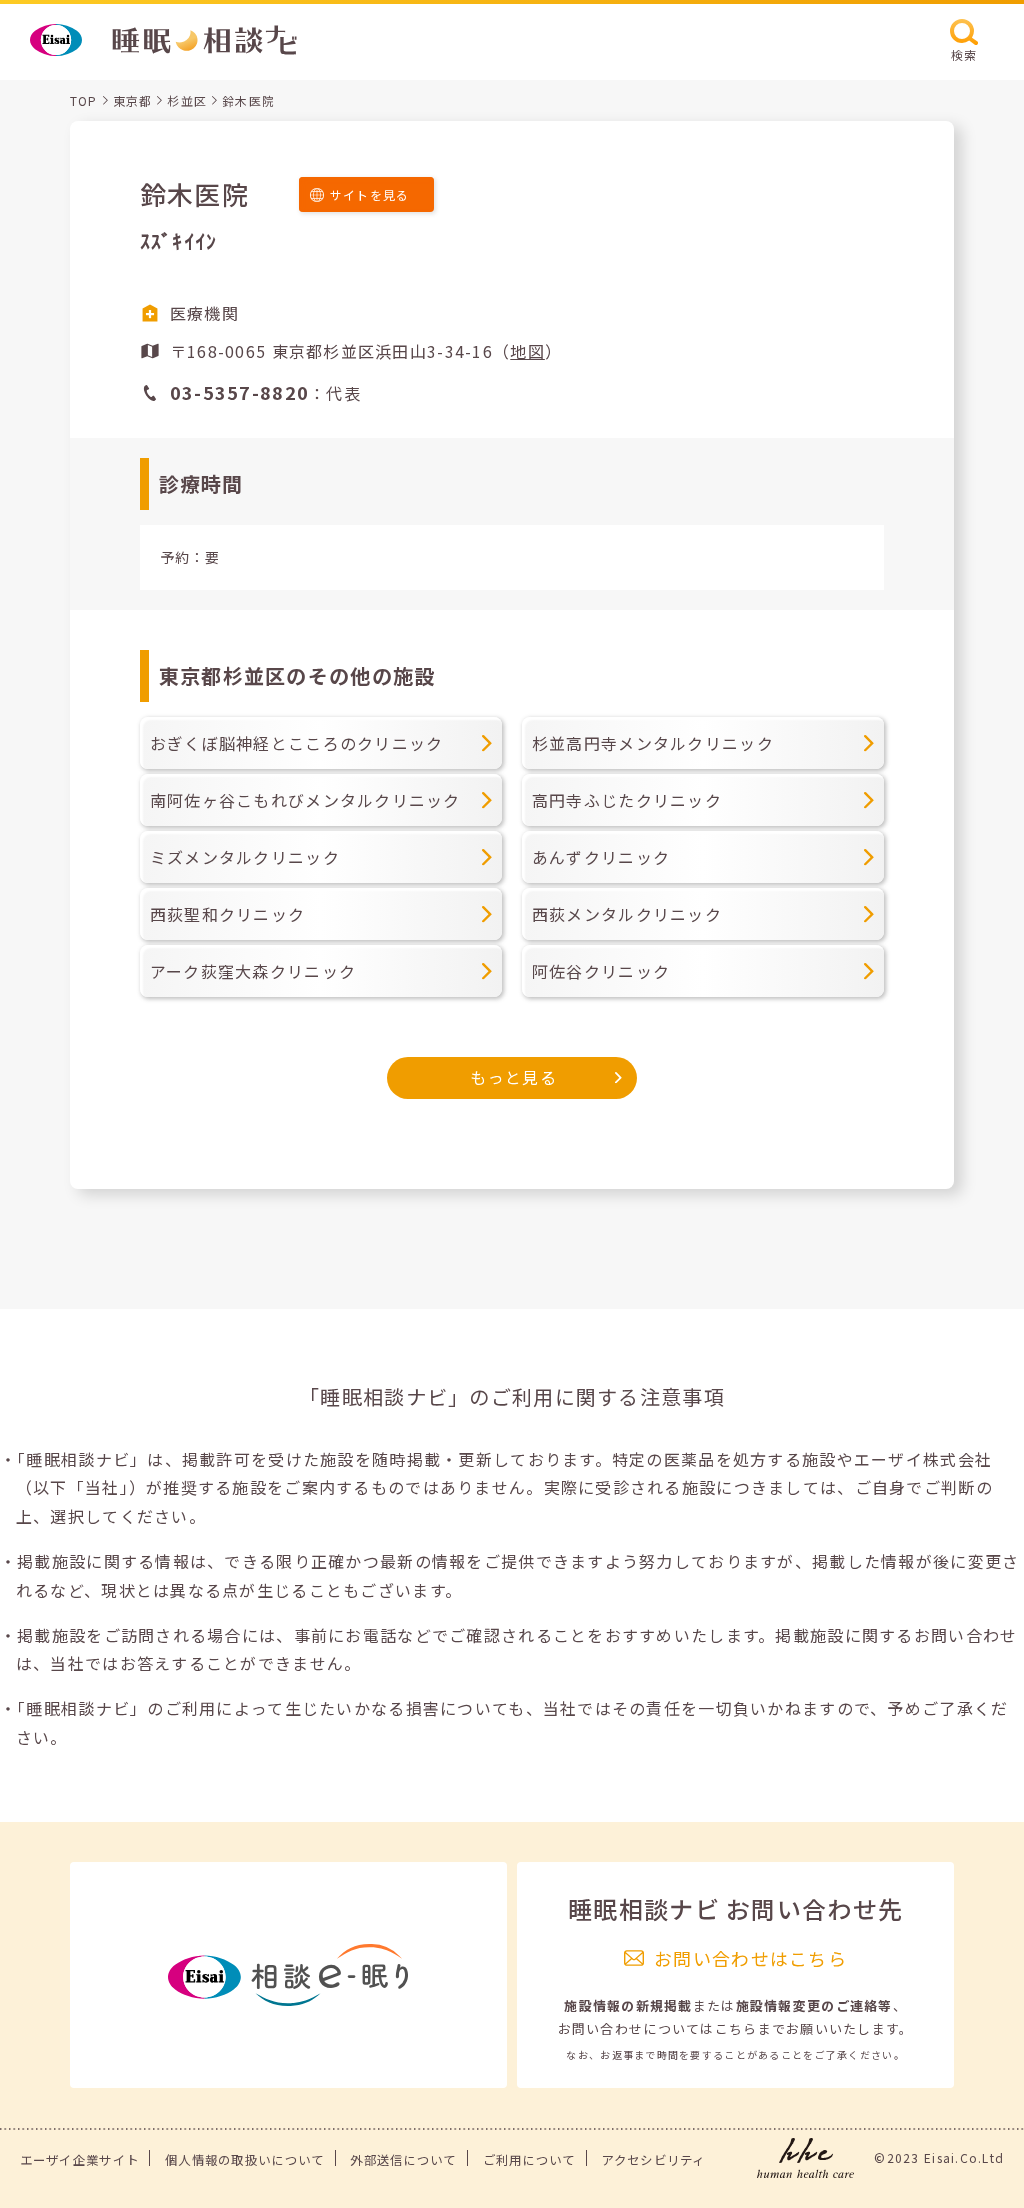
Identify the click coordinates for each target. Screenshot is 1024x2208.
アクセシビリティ (653, 2160)
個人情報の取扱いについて (244, 2160)
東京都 (133, 100)
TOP (84, 100)
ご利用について (529, 2160)
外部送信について (403, 2160)
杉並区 (187, 100)
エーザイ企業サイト (80, 2160)
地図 (527, 351)
